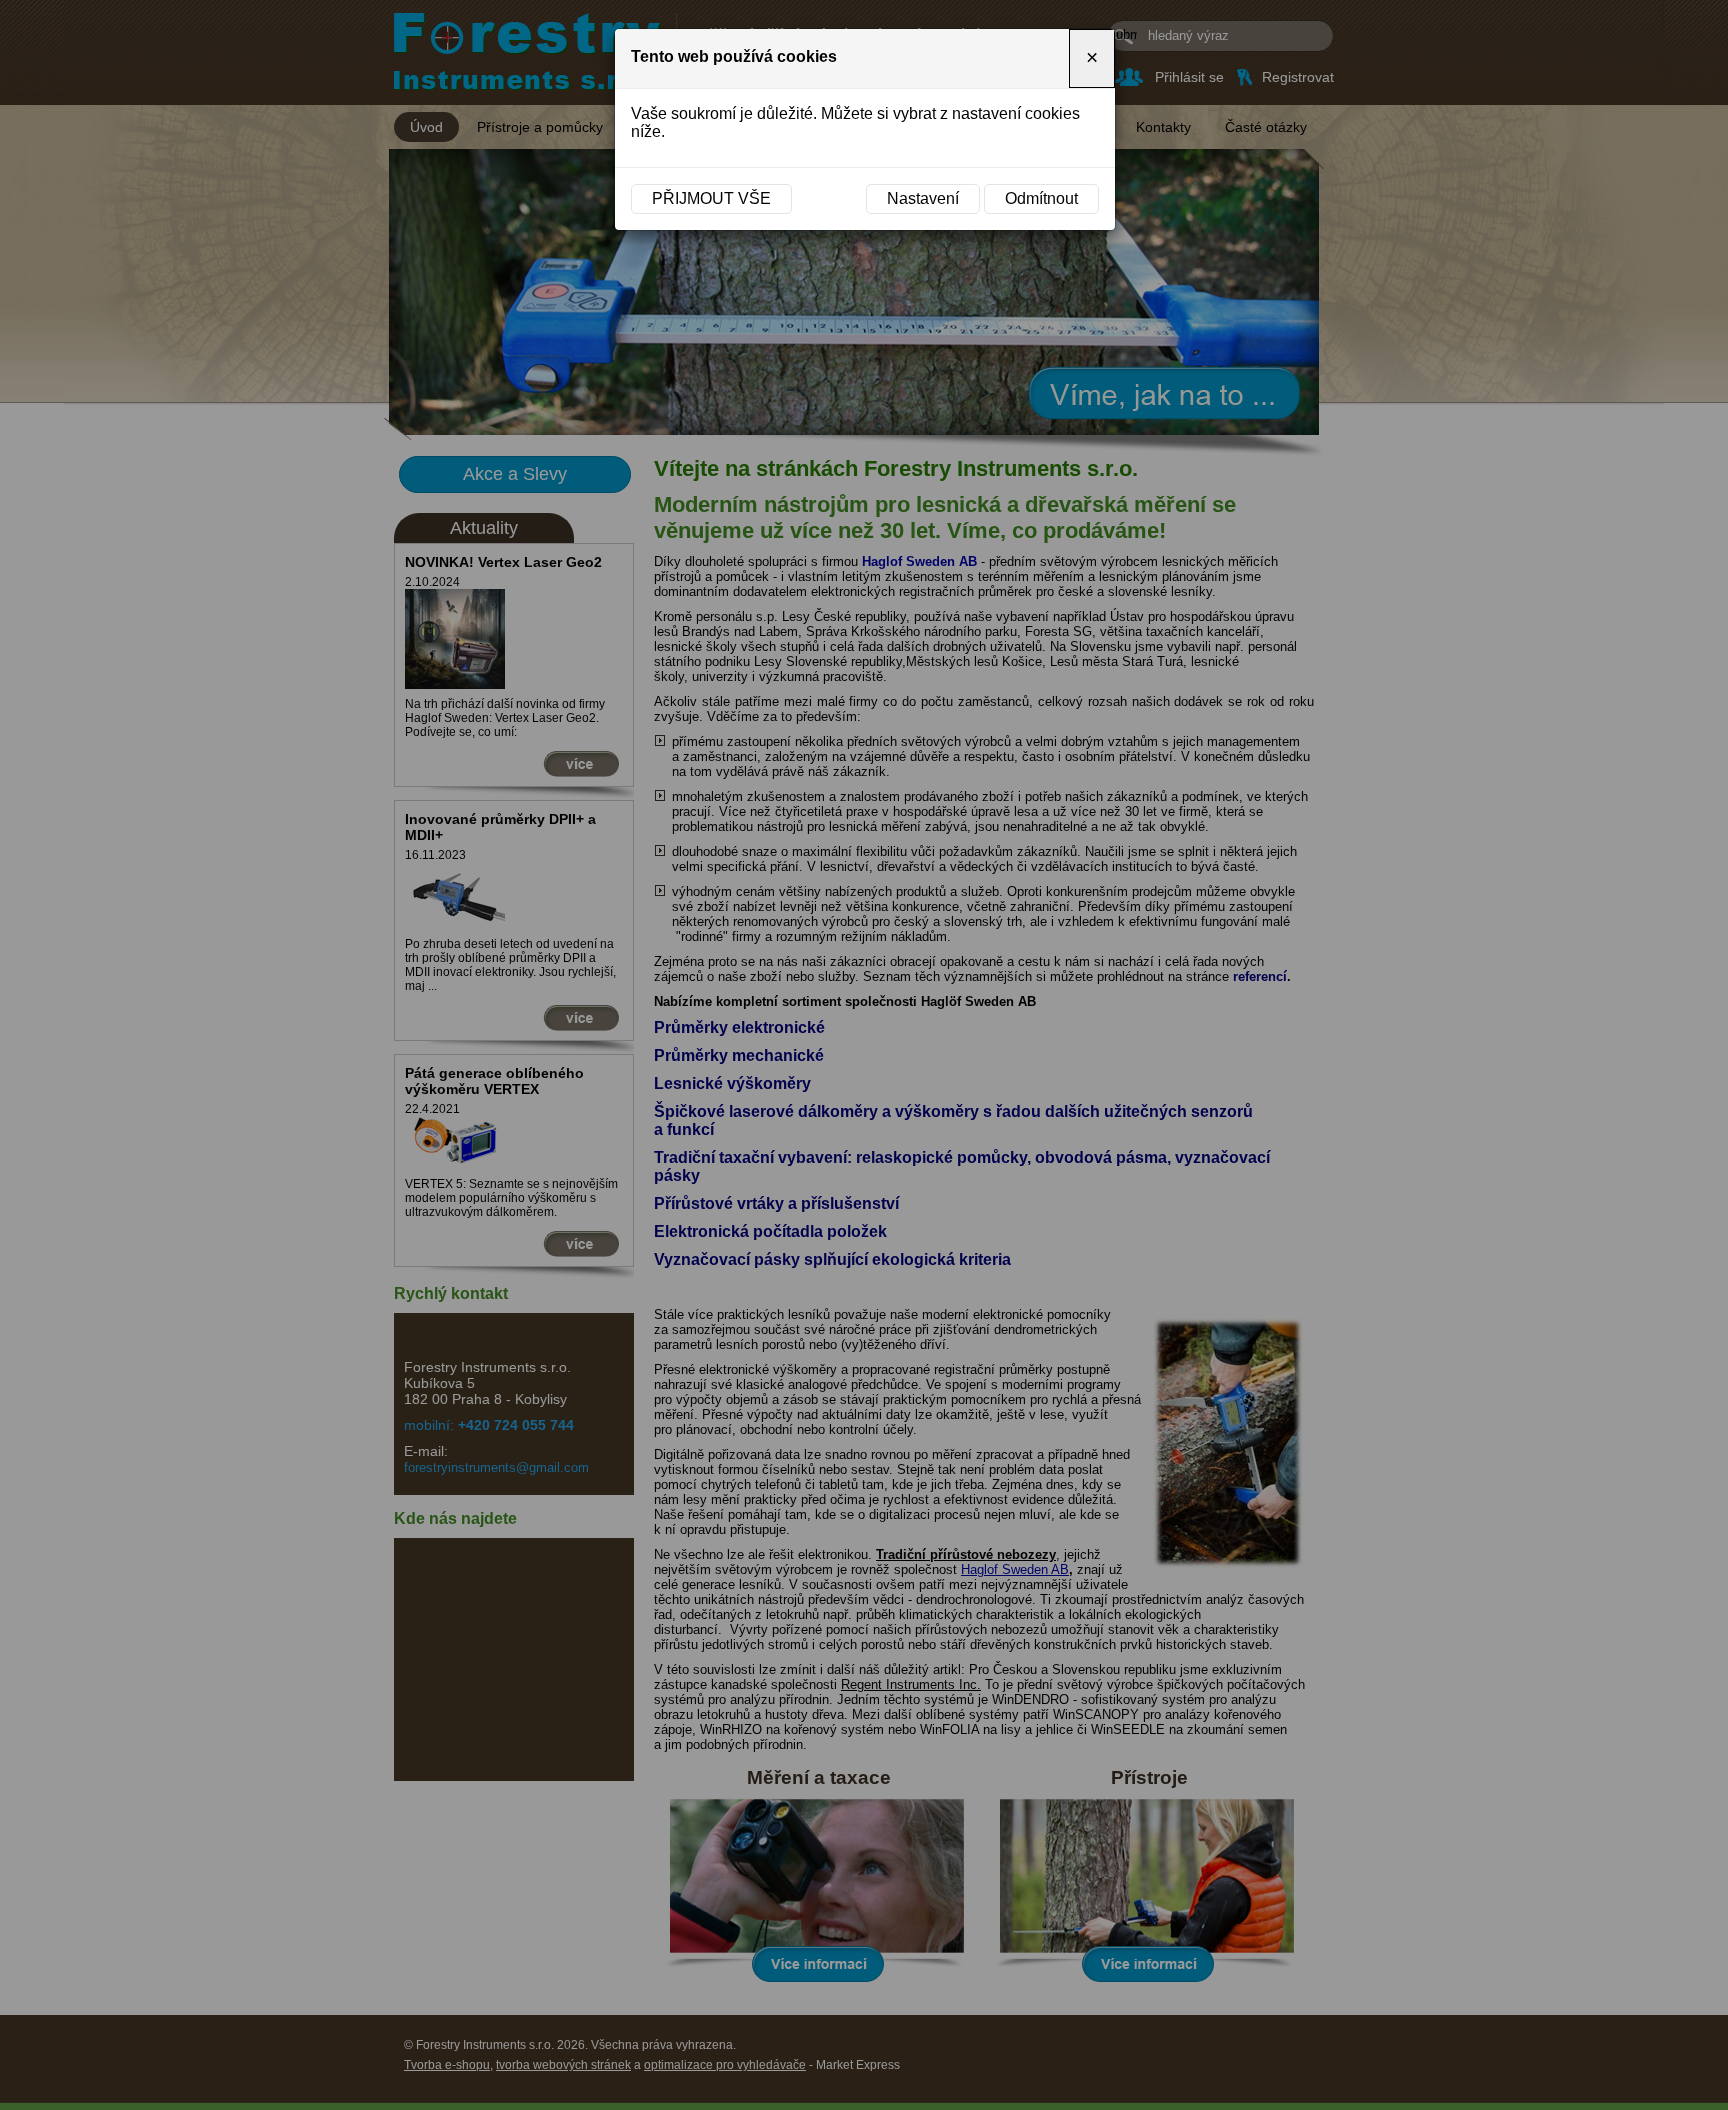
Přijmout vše (711, 198)
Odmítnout (1041, 198)
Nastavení (923, 198)
